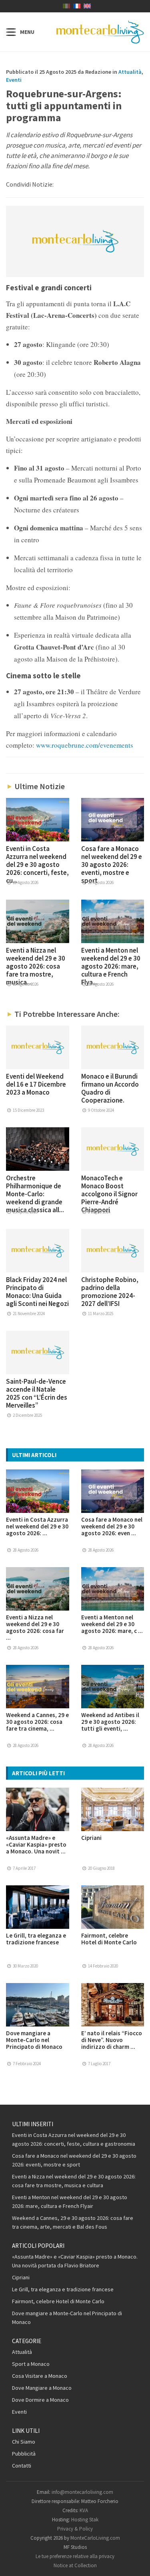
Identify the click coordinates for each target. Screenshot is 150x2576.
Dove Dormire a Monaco (40, 2400)
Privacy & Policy (75, 2529)
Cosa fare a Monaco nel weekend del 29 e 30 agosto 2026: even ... (112, 1526)
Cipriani (91, 1838)
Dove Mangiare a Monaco (42, 2388)
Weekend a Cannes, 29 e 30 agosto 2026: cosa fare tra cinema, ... (37, 1722)
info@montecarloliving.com (82, 2492)
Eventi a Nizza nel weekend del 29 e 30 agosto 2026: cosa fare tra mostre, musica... (36, 966)
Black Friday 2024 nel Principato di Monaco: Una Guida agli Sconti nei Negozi (37, 1292)
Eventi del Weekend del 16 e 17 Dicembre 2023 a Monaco (36, 1084)
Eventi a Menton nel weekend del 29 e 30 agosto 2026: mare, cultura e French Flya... (111, 966)
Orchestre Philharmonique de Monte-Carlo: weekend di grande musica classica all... (35, 1194)
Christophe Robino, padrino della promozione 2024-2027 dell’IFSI (110, 1292)
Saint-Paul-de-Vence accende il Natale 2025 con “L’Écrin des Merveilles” (37, 1393)
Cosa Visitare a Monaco (40, 2376)
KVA (84, 2510)
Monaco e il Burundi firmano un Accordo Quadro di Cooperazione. (110, 1088)
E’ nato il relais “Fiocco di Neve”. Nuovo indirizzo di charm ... (112, 2040)
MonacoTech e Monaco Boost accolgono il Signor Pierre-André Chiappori (109, 1194)
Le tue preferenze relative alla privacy (75, 2556)
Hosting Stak (85, 2520)
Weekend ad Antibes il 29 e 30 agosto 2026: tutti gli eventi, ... (110, 1722)
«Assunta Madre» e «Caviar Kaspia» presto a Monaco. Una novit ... (36, 1844)
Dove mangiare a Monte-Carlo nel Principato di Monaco (34, 2040)
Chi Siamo (24, 2442)
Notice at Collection (75, 2565)
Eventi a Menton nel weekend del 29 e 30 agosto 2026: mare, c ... (112, 1624)
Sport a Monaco (31, 2364)
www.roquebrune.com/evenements (85, 745)
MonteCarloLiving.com (95, 2538)
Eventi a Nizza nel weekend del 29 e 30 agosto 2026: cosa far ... (35, 1627)
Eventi (14, 80)
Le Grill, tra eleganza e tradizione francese (36, 1939)
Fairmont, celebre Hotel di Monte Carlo (109, 1939)
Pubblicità (24, 2454)
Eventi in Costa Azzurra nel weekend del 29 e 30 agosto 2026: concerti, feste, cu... (37, 865)
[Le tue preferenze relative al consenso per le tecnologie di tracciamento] (136, 2562)
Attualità (130, 72)
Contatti (22, 2466)
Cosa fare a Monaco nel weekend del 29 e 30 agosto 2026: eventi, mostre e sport (112, 865)
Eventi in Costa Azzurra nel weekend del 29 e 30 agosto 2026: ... (37, 1526)
